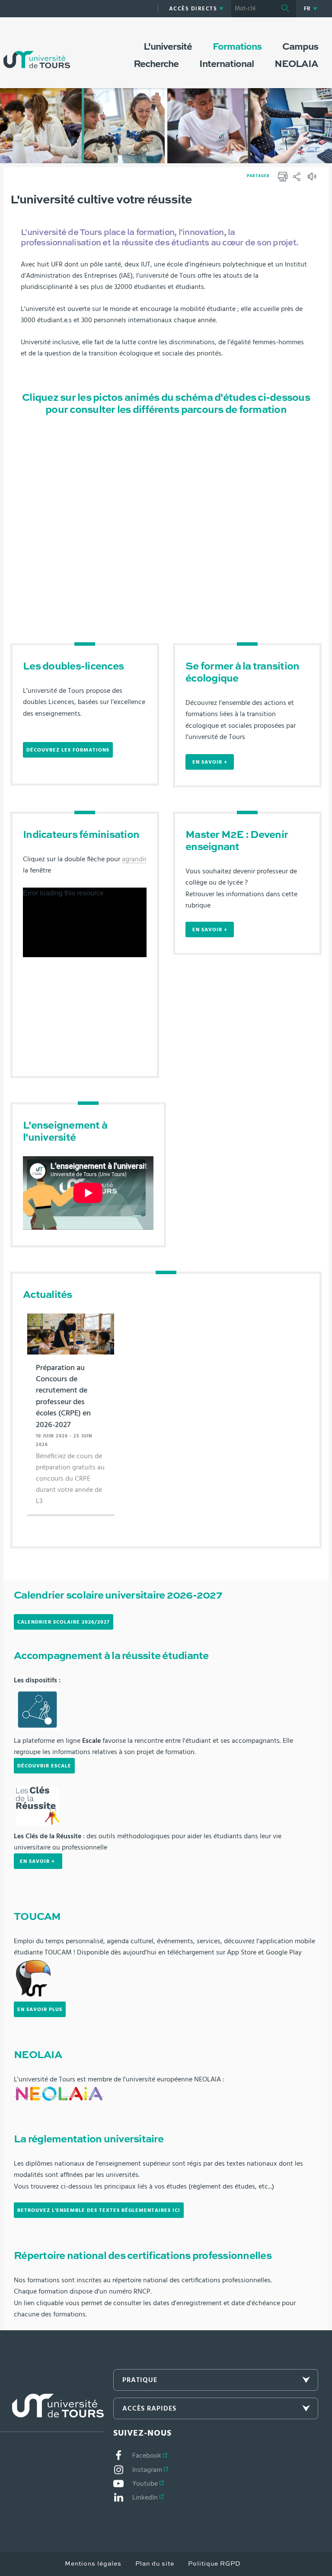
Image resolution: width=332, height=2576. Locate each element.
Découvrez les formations (68, 750)
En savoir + (210, 762)
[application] (85, 922)
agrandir (134, 859)
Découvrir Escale (44, 1766)
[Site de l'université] (52, 2413)
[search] (253, 9)
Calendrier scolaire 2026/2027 (64, 1622)
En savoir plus (40, 2009)
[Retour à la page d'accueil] (37, 51)
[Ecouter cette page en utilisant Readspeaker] (313, 179)
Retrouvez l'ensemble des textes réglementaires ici (99, 2210)
